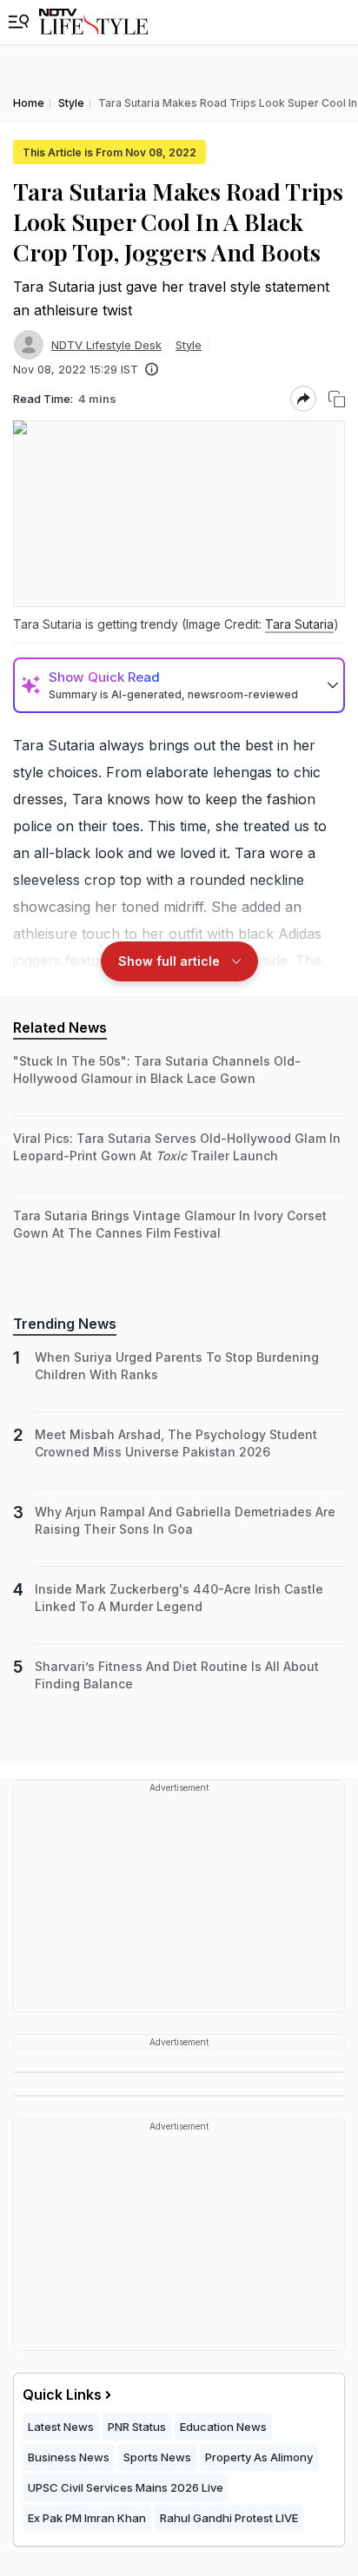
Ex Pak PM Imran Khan (87, 2518)
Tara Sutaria (299, 624)
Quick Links (62, 2394)
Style (189, 345)
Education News (223, 2427)
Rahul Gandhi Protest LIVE (229, 2518)
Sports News (157, 2457)
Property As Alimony (259, 2457)
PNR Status (137, 2427)
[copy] (337, 399)
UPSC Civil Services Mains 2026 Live (126, 2487)
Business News (69, 2457)
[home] (93, 22)
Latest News (61, 2427)
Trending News (65, 1324)
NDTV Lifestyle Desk (106, 345)
